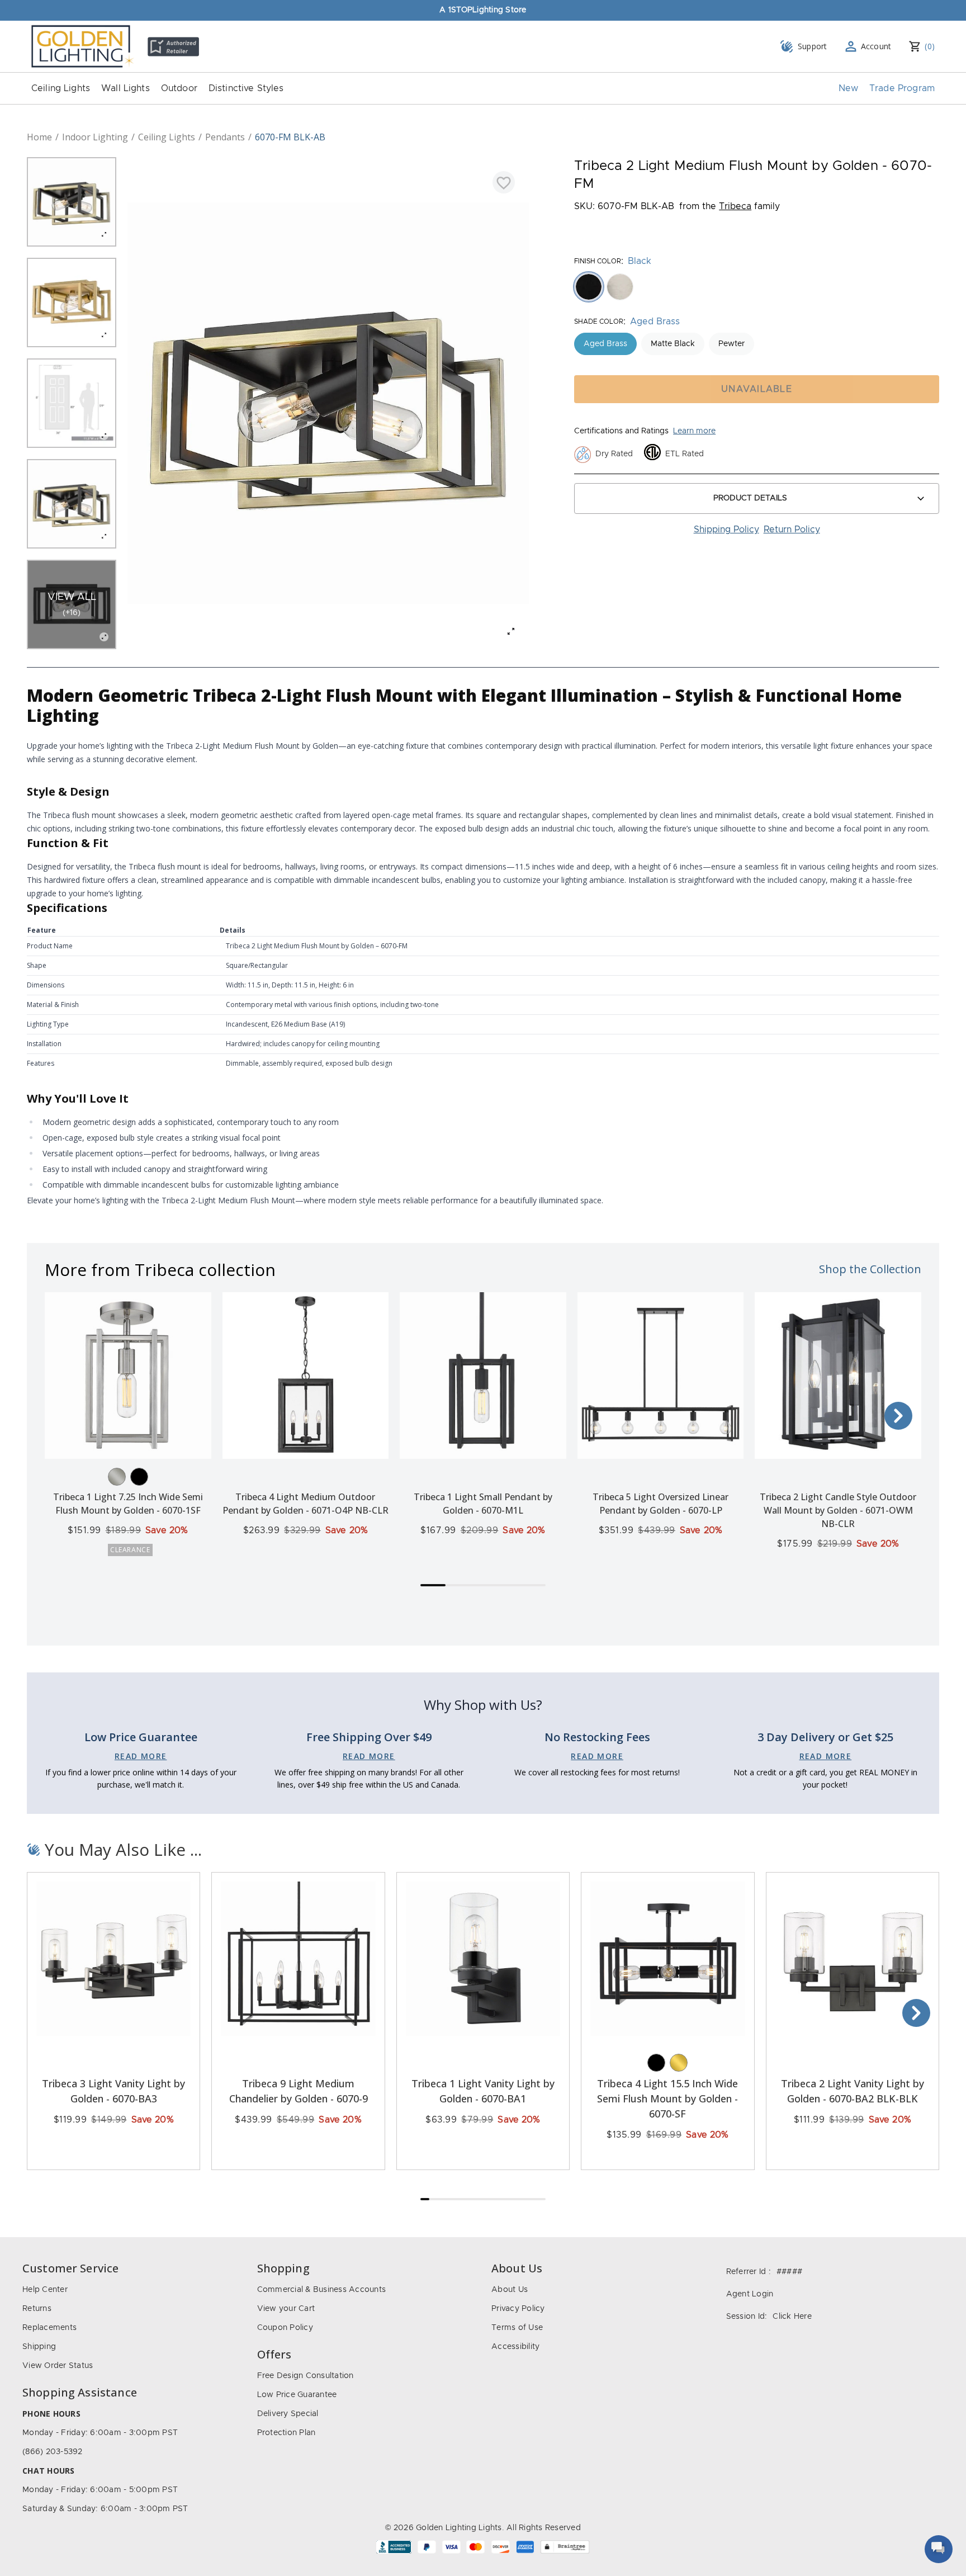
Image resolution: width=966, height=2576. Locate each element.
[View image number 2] (72, 302)
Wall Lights (126, 88)
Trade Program (902, 88)
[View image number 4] (72, 504)
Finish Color (598, 261)
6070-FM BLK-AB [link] (290, 137)
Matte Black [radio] (673, 344)
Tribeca (735, 206)
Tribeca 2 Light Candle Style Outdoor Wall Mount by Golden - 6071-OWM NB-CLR (838, 1510)
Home (39, 137)
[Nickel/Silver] (117, 1477)
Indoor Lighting (95, 137)
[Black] (139, 1477)
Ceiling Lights (61, 88)
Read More (141, 1756)
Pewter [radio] (731, 344)
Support (813, 46)
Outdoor (179, 88)
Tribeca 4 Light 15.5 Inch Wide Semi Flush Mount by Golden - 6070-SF (667, 2098)
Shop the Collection (870, 1269)
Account (876, 46)
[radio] (589, 287)
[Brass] (679, 2063)
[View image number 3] (72, 403)
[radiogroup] (757, 287)
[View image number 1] (72, 202)
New (848, 88)
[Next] (898, 1416)
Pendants (225, 137)
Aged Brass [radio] (605, 344)
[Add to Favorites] (504, 182)
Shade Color (599, 322)
